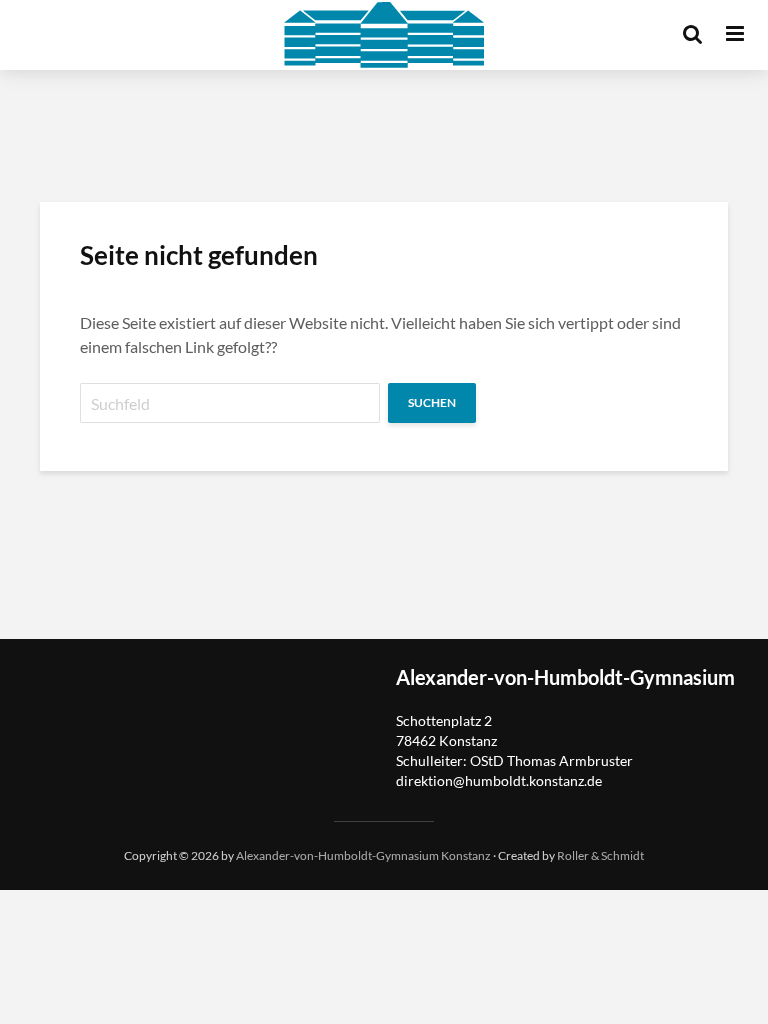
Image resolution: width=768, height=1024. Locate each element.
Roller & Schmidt (600, 855)
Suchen (432, 402)
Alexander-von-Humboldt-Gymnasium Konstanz (363, 855)
